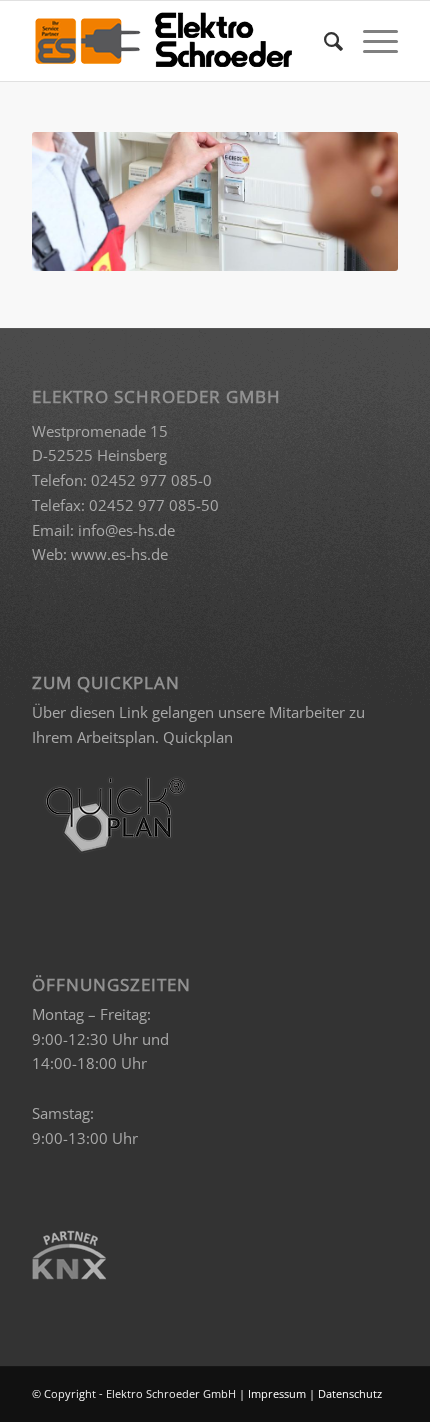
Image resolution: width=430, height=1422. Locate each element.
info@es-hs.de (126, 530)
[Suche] (323, 41)
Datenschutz (350, 1393)
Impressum (277, 1393)
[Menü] (370, 41)
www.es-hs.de (119, 554)
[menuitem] (323, 41)
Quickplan (198, 737)
